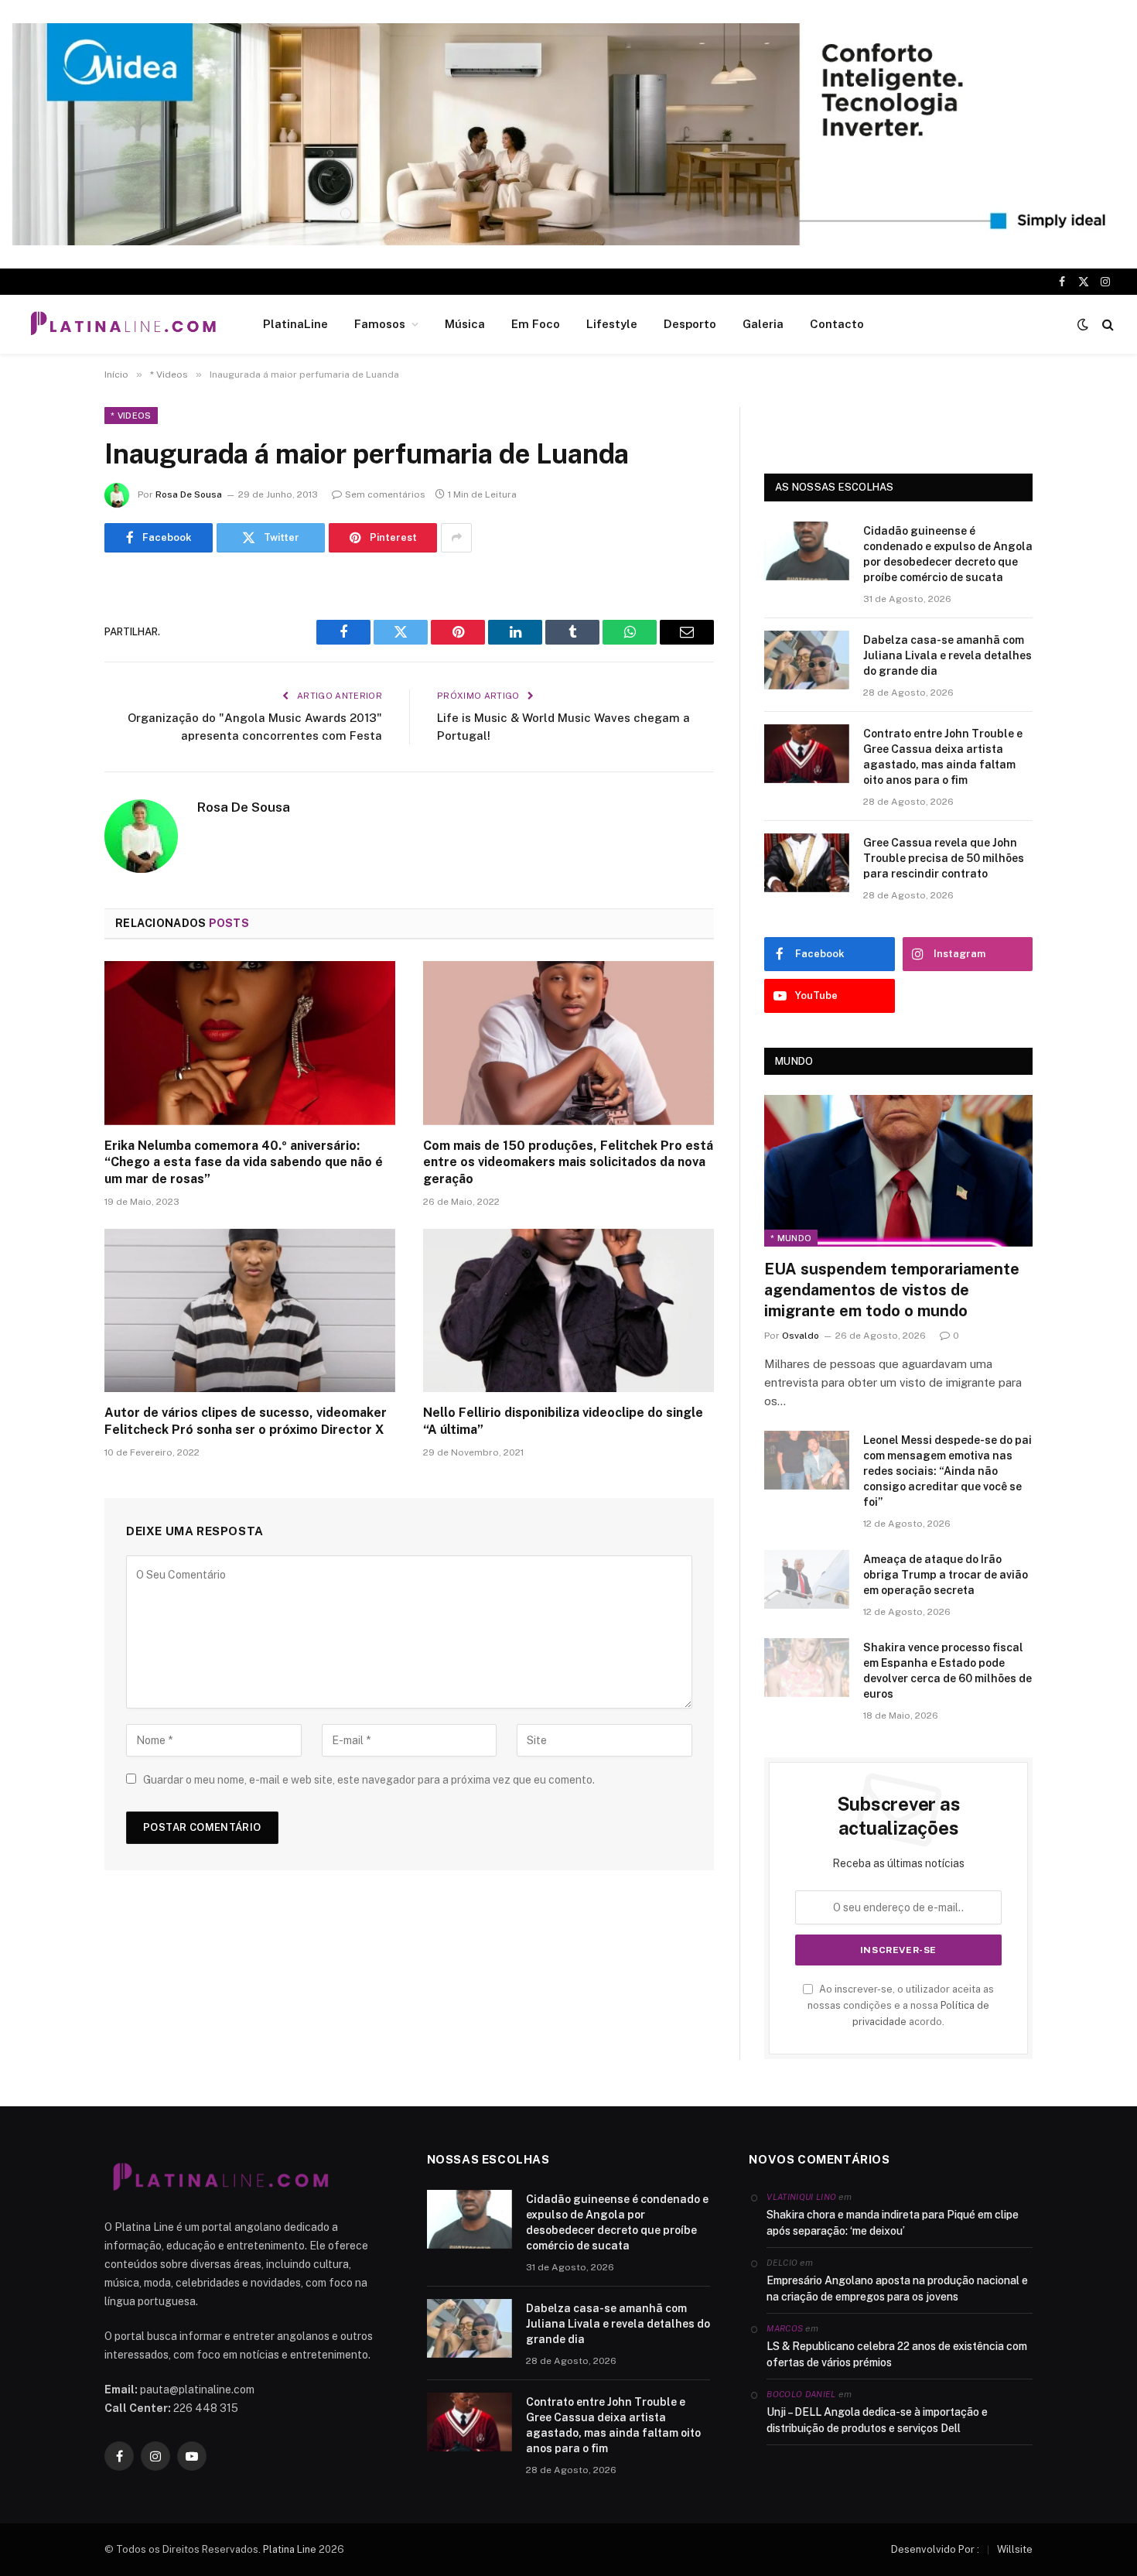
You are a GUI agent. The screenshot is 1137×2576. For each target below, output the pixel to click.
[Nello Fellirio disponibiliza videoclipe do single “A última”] (568, 1311)
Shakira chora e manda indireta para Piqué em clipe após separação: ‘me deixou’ (893, 2223)
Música (465, 324)
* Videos (131, 416)
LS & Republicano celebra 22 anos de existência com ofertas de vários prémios (897, 2354)
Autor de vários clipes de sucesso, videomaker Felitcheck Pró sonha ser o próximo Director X (246, 1421)
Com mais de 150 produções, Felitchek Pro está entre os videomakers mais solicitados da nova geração (568, 1163)
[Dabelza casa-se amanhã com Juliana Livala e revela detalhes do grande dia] (807, 660)
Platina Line (290, 2549)
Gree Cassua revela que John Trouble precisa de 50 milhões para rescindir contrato (944, 858)
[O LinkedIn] (50, 707)
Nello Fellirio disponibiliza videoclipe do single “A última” (563, 1421)
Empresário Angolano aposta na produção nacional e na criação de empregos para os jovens (897, 2289)
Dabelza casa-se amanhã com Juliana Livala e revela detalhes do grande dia (947, 655)
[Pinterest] (50, 747)
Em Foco (536, 324)
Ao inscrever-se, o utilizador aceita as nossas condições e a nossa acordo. (901, 2006)
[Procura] (1106, 325)
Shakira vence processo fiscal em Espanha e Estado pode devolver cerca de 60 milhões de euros (947, 1671)
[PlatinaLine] (123, 324)
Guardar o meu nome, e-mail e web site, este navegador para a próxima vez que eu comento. (369, 1780)
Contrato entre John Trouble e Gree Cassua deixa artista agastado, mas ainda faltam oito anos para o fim (943, 757)
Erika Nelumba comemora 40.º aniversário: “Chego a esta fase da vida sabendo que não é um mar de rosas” (244, 1163)
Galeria (763, 324)
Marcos (785, 2328)
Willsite (1015, 2549)
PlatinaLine (295, 324)
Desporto (690, 324)
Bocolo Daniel (801, 2394)
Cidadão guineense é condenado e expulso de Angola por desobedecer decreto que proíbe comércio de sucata (948, 554)
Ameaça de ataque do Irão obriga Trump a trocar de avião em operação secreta (946, 1575)
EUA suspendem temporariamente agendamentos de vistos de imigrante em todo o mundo (892, 1290)
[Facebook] (50, 628)
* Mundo (791, 1238)
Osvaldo (801, 1336)
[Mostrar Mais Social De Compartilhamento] (456, 538)
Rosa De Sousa (189, 494)
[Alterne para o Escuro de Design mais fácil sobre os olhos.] (1083, 324)
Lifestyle (612, 324)
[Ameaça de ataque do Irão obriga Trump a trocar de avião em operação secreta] (807, 1579)
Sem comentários (385, 494)
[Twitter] (50, 668)
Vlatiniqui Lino (801, 2197)
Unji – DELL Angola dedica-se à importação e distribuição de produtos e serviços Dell (877, 2420)
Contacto (837, 324)
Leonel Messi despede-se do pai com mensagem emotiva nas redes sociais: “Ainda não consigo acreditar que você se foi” (947, 1471)
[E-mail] (50, 786)
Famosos (380, 324)
